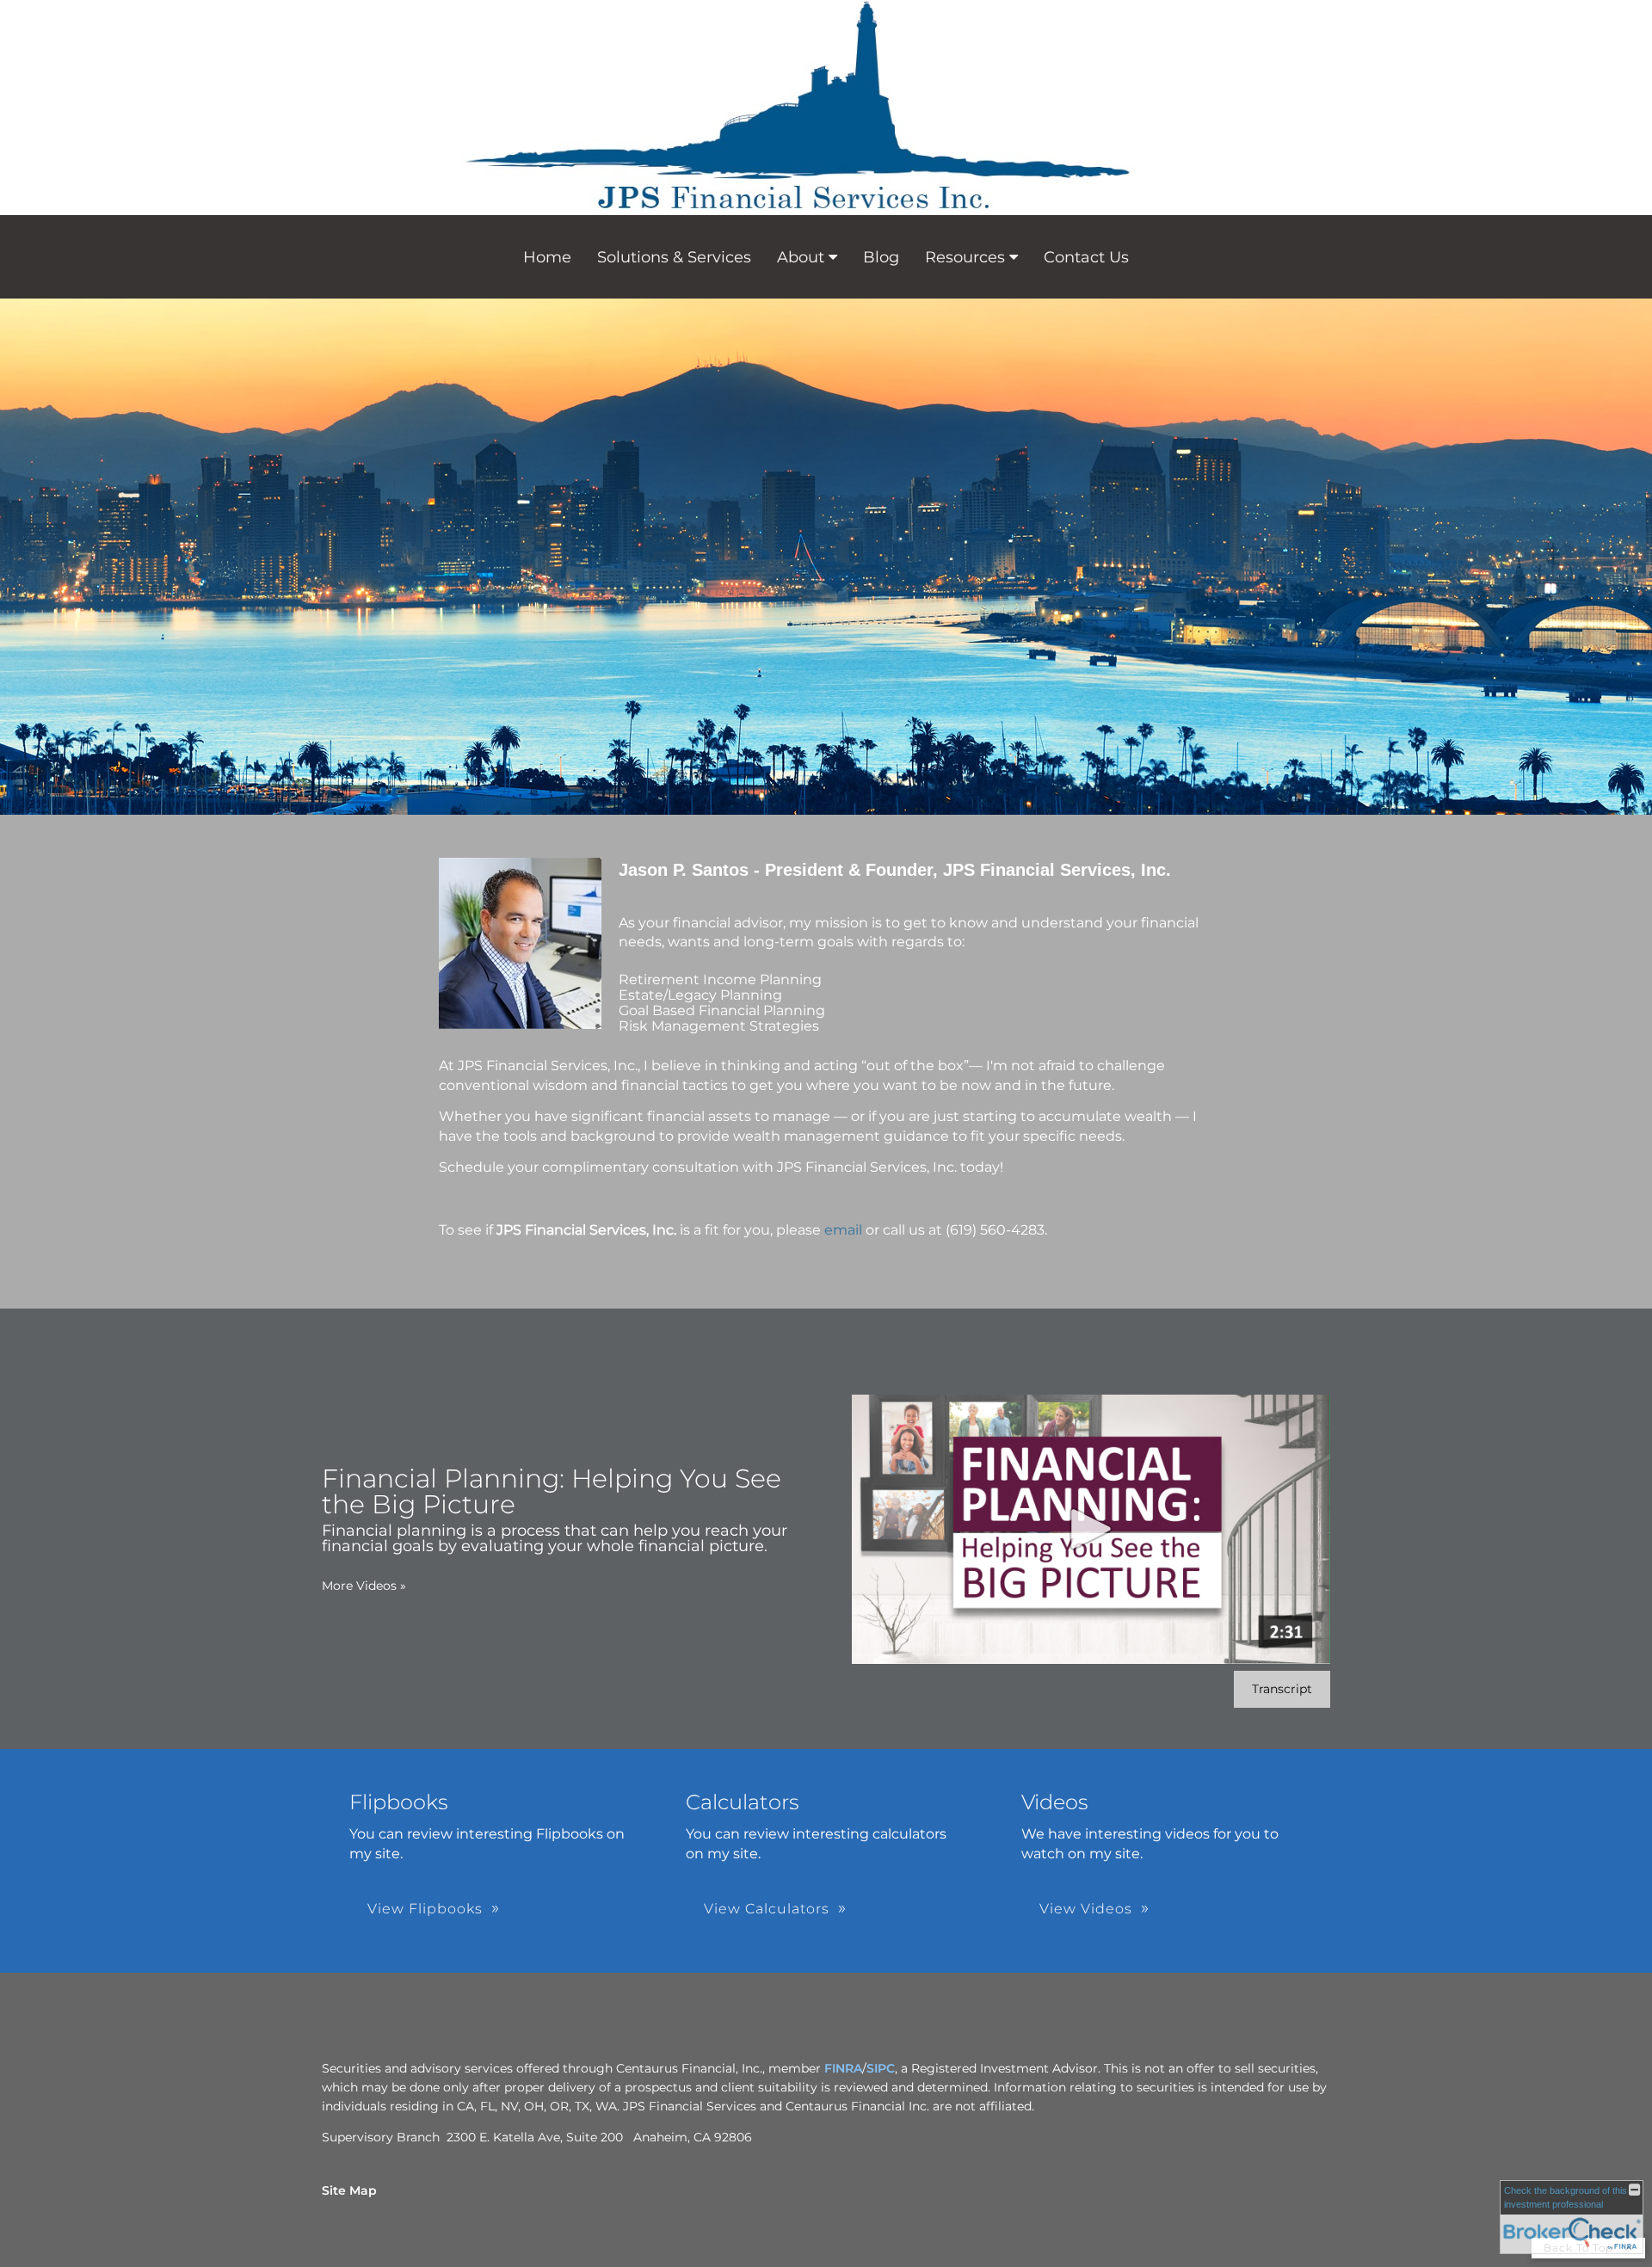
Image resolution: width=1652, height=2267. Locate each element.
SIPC (881, 2068)
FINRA (843, 2068)
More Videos (364, 1586)
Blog (881, 257)
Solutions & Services (674, 257)
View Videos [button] (1086, 1909)
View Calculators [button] (767, 1909)
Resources (965, 257)
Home (547, 257)
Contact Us (1086, 257)
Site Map (349, 2190)
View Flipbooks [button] (425, 1909)
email (843, 1230)
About (801, 257)
